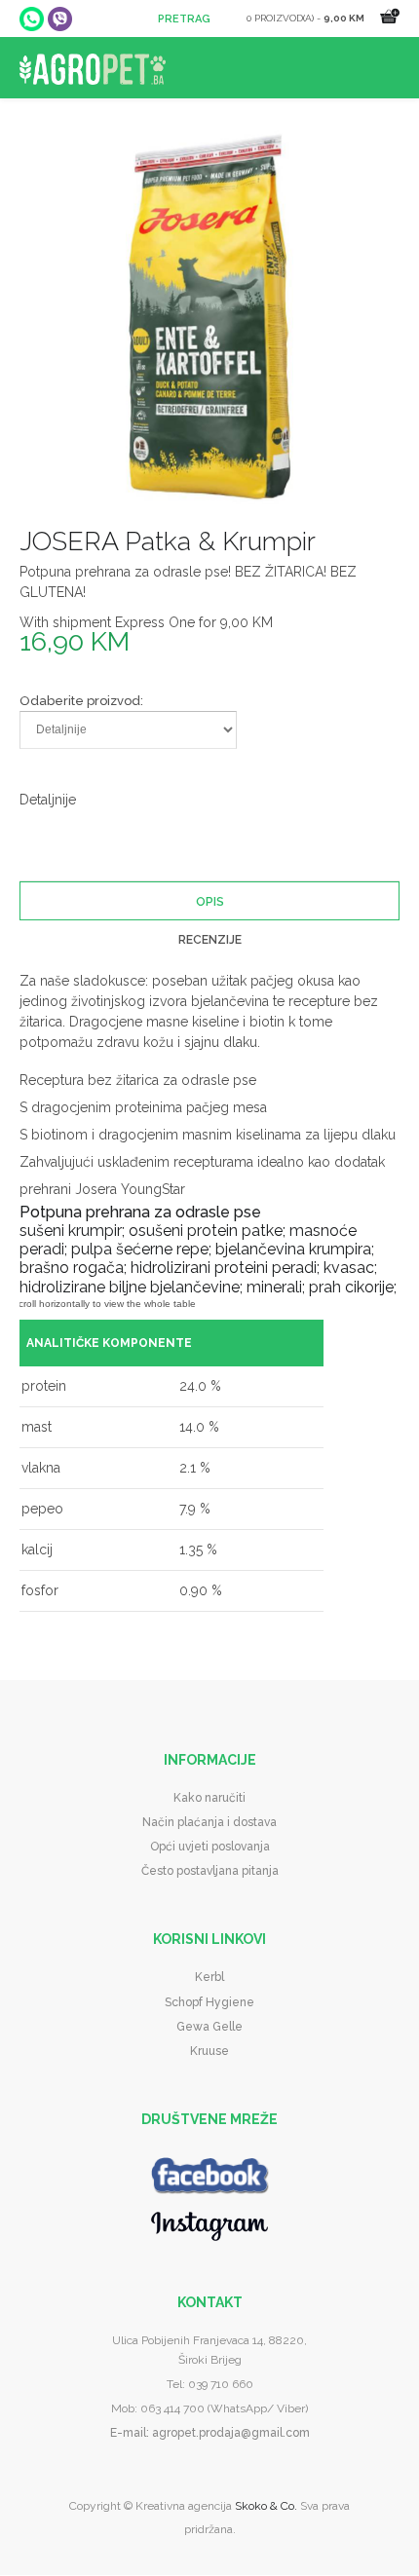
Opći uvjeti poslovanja (210, 1847)
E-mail (128, 2433)
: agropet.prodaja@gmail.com (228, 2433)
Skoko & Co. (266, 2506)
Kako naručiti (209, 1798)
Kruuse (209, 2051)
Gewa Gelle (209, 2027)
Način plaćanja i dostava (209, 1822)
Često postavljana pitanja (210, 1871)
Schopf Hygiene (209, 2002)
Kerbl (209, 1977)
